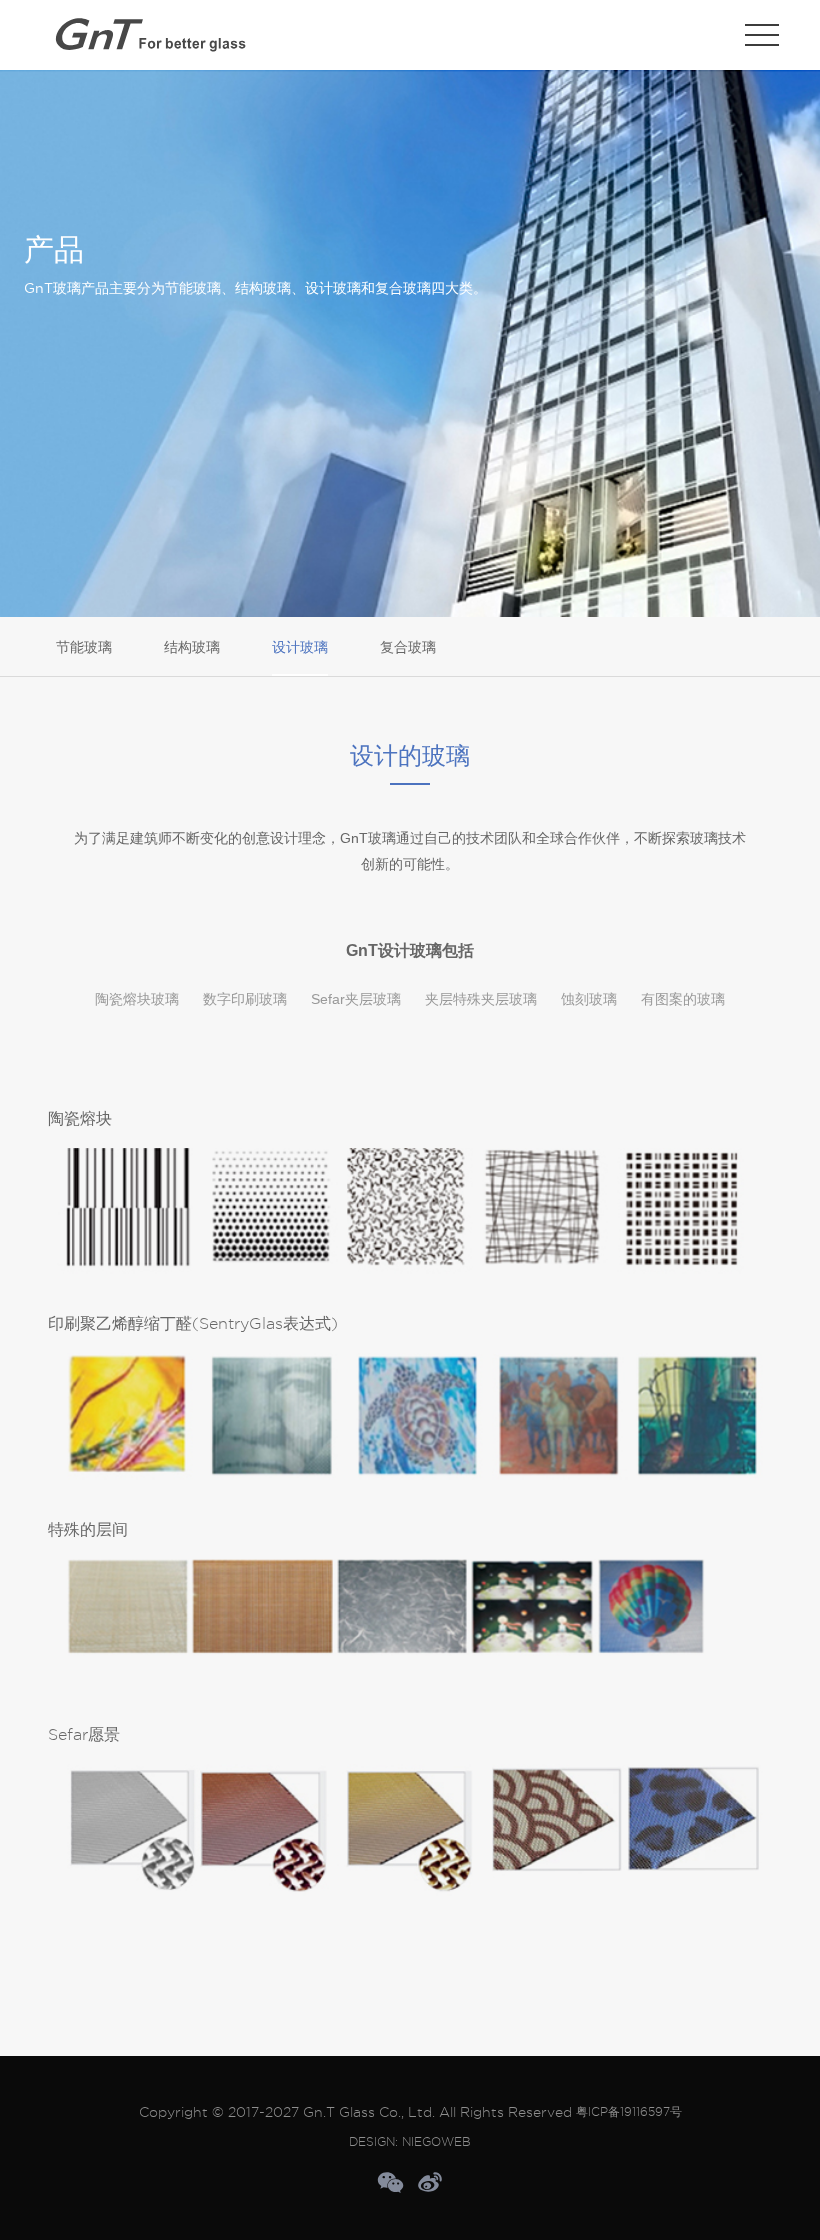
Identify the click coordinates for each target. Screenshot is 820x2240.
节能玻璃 (84, 647)
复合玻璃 (408, 647)
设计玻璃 (300, 647)
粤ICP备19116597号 (629, 2111)
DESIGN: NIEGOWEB (410, 2141)
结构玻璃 (192, 647)
